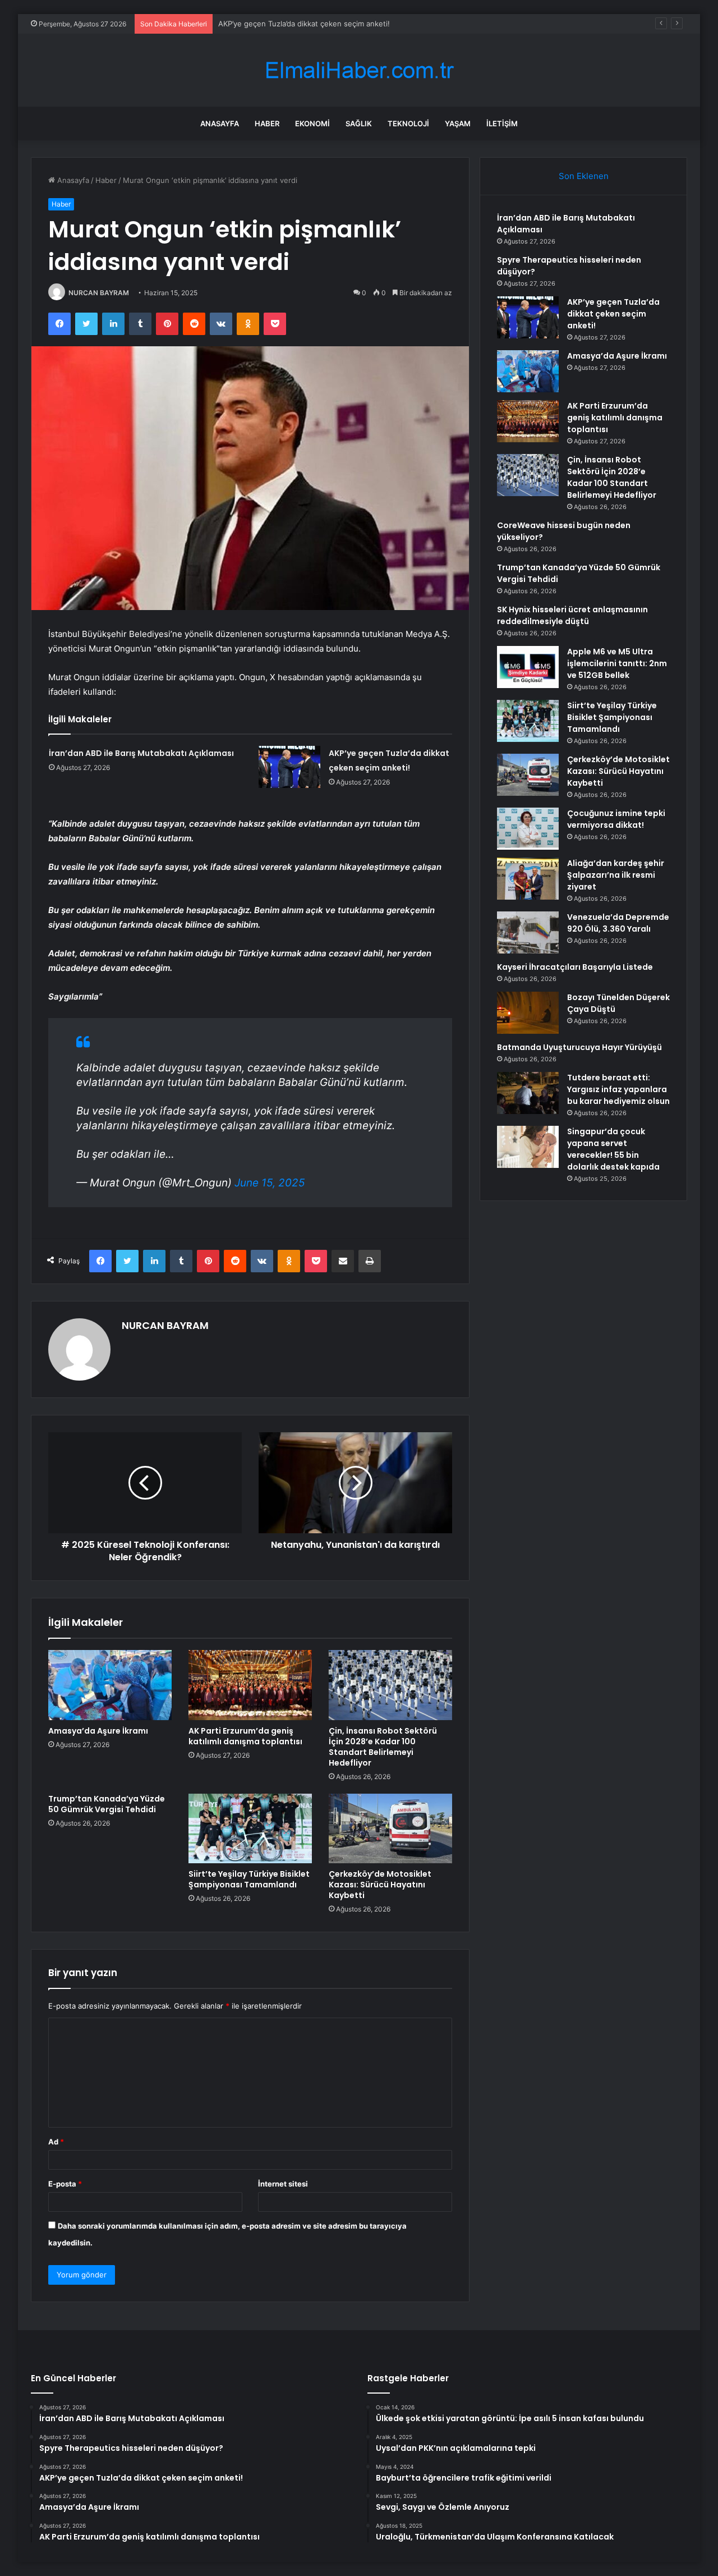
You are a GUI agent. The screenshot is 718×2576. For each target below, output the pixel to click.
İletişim (502, 123)
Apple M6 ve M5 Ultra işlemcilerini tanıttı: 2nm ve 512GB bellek (617, 663)
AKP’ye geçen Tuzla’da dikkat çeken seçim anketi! (613, 314)
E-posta (65, 2184)
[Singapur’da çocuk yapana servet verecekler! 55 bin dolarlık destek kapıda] (528, 1147)
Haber (267, 123)
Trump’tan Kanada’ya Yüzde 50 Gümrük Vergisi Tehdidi (107, 1804)
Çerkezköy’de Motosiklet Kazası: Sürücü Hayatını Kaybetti (380, 1885)
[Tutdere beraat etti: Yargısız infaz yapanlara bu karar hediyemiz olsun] (528, 1093)
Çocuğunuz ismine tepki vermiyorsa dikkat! (616, 819)
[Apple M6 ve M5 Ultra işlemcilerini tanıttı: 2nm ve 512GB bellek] (528, 667)
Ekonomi (312, 123)
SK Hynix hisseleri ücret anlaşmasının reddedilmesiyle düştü (572, 615)
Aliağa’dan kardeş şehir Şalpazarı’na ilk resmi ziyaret (616, 875)
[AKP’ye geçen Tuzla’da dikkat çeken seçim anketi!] (289, 767)
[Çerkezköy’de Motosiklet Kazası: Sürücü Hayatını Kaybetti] (390, 1828)
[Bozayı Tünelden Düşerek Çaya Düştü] (528, 1013)
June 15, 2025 (270, 1183)
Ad (56, 2142)
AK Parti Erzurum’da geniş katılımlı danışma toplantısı (245, 1736)
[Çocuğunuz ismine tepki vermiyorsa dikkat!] (528, 829)
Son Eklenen (584, 176)
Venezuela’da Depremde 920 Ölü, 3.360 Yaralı (618, 923)
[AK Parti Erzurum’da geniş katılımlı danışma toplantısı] (250, 1685)
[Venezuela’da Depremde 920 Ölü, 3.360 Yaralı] (528, 932)
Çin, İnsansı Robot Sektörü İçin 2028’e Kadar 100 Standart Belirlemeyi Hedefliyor (383, 1747)
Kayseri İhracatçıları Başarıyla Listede (575, 967)
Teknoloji (408, 123)
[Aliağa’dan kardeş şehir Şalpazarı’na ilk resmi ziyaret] (528, 879)
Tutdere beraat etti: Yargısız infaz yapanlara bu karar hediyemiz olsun (618, 1089)
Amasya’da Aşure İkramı (259, 24)
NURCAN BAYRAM (99, 293)
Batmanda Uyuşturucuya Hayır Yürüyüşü (579, 1047)
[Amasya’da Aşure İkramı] (110, 1685)
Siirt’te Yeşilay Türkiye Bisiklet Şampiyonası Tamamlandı (249, 1879)
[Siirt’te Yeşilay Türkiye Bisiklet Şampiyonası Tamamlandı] (250, 1828)
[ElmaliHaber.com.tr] (359, 70)
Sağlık (359, 123)
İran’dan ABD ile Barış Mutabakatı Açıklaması (141, 753)
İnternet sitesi (283, 2184)
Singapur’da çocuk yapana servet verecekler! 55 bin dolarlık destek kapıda (613, 1149)
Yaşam (458, 123)
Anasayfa (220, 123)
